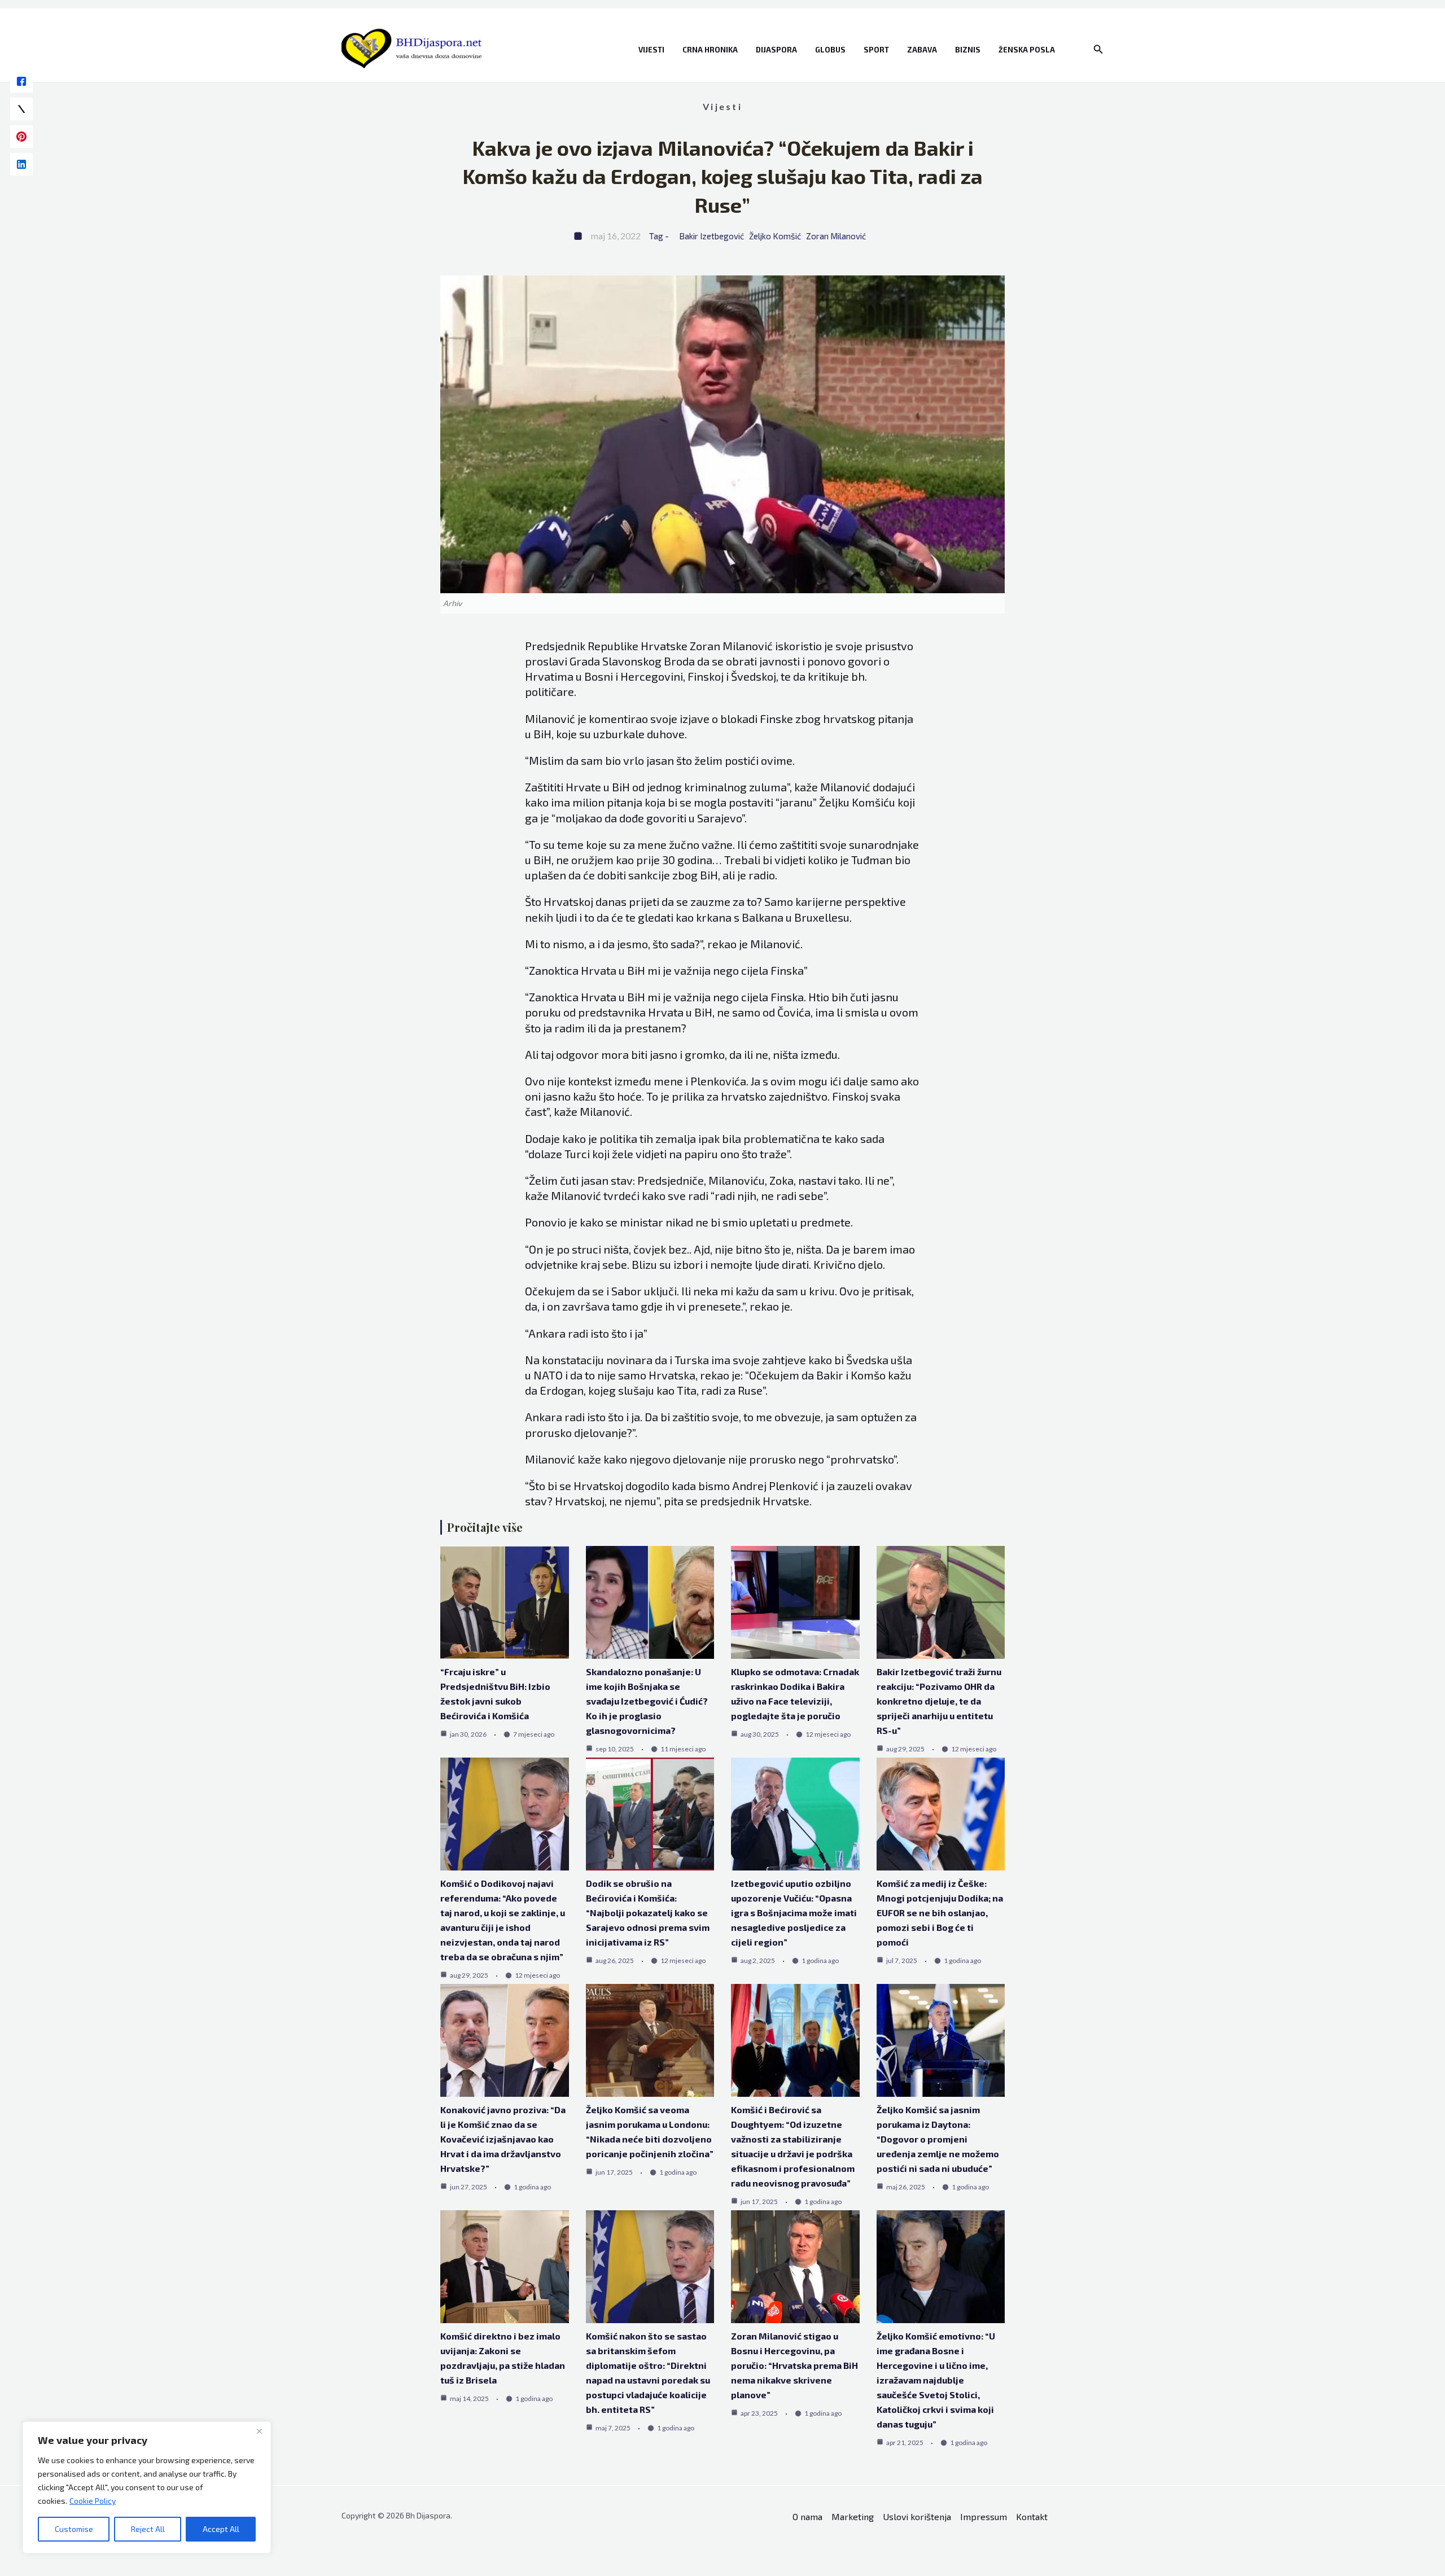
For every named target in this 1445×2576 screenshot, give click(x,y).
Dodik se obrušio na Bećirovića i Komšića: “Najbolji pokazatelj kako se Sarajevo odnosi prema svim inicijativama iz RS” (648, 1913)
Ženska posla (1027, 50)
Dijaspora (776, 50)
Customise (74, 2529)
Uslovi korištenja (917, 2516)
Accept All (221, 2529)
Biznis (968, 50)
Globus (830, 50)
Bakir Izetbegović (711, 236)
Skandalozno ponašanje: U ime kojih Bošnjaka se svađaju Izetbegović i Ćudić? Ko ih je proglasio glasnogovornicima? (647, 1701)
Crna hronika (710, 50)
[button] (1098, 49)
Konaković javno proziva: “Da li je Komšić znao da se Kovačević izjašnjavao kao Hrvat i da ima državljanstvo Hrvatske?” (503, 2139)
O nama (807, 2516)
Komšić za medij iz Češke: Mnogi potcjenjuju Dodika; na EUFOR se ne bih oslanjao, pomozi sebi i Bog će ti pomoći (940, 1913)
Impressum (984, 2516)
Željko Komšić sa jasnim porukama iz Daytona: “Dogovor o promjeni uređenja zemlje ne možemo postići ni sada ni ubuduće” (938, 2139)
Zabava (922, 50)
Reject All (148, 2529)
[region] (147, 2487)
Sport (876, 50)
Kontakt (1032, 2516)
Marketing (853, 2516)
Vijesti (651, 50)
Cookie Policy (93, 2501)
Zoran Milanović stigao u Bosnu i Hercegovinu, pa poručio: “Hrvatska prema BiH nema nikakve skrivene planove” (794, 2365)
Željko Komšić (775, 236)
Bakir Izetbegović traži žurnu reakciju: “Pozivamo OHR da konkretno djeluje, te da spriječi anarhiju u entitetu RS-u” (939, 1701)
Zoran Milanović (836, 236)
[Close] (259, 2431)
